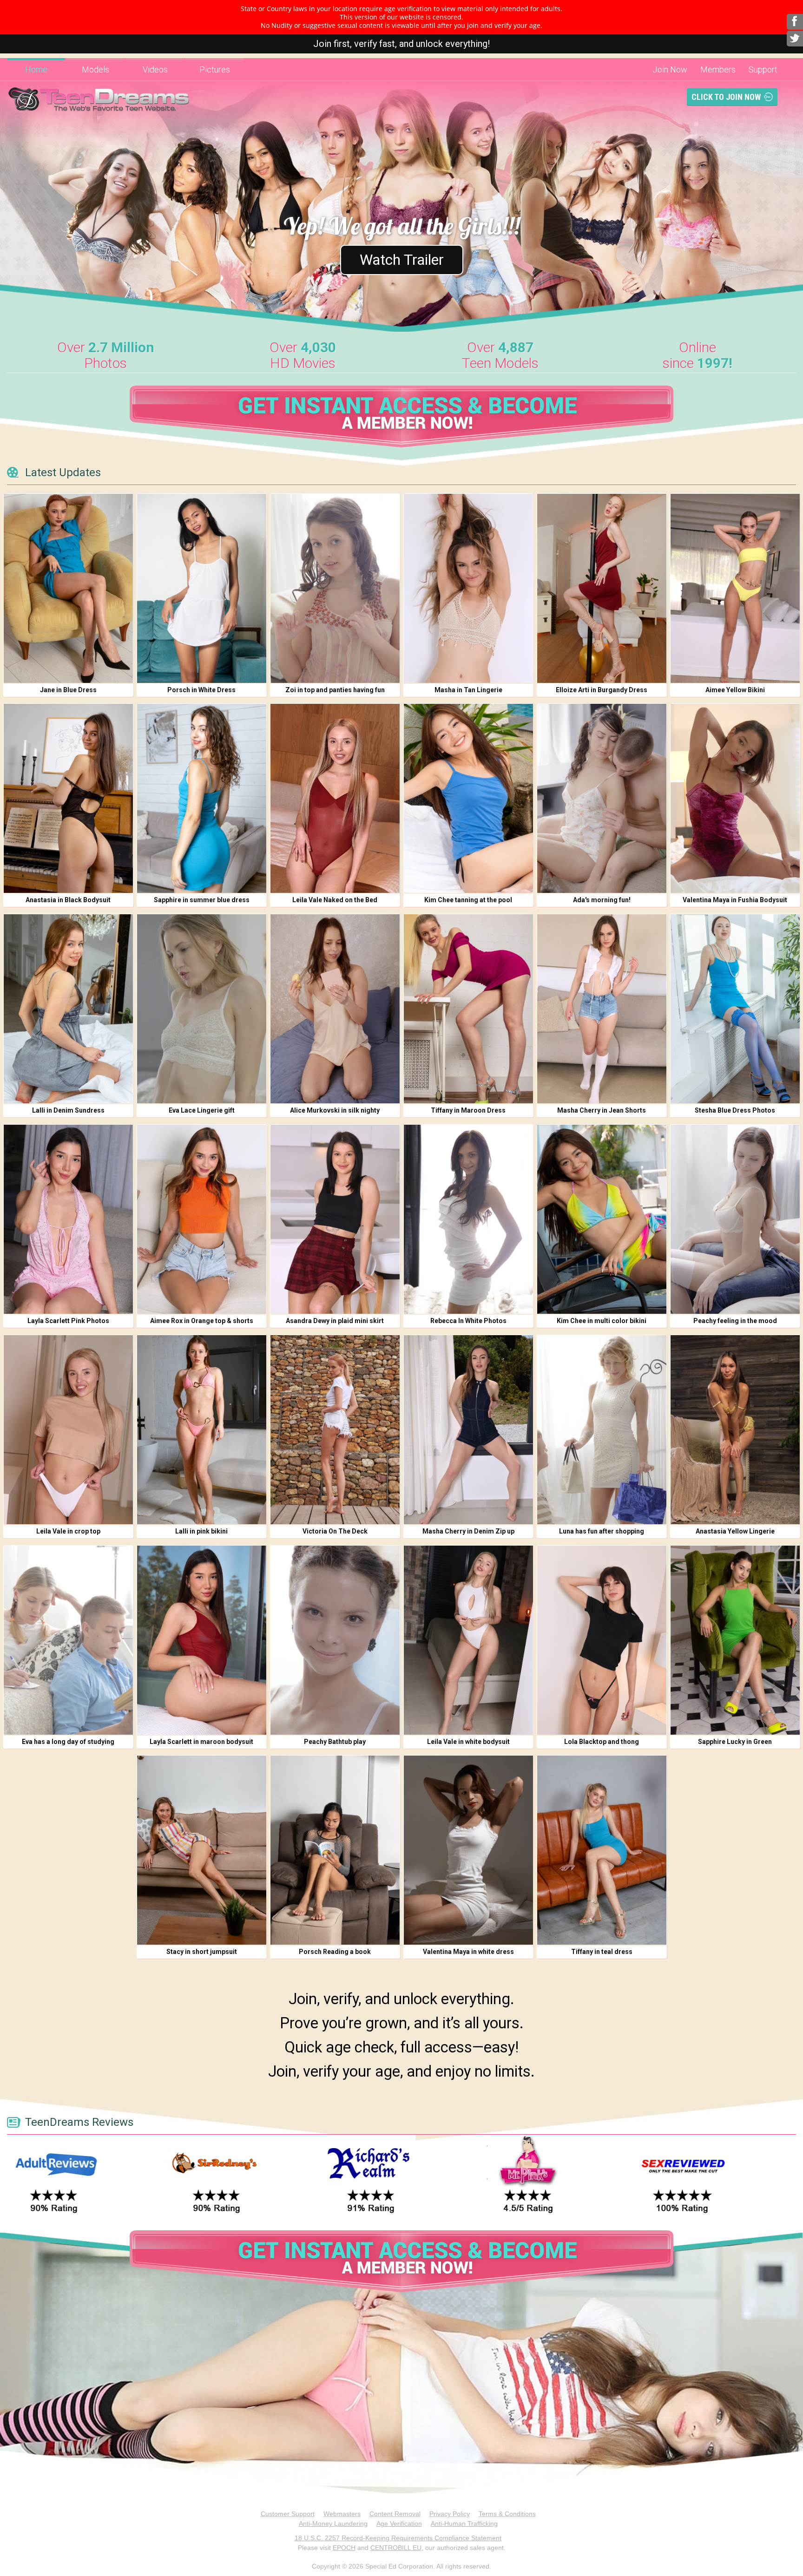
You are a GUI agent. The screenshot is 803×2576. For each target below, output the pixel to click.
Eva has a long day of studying (68, 1742)
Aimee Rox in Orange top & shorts (202, 1321)
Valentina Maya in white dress (468, 1952)
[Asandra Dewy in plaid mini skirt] (335, 1219)
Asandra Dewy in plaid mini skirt (335, 1321)
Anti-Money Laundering (333, 2524)
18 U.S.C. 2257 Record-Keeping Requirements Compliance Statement (398, 2538)
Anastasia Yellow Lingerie (735, 1531)
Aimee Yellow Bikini (735, 690)
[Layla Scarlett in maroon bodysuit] (202, 1640)
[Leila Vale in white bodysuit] (468, 1640)
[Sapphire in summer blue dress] (202, 798)
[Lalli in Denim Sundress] (68, 1009)
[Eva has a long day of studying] (68, 1640)
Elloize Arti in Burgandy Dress (602, 690)
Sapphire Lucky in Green (735, 1742)
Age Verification (399, 2524)
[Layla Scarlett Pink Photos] (68, 1219)
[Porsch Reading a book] (335, 1850)
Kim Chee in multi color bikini (602, 1321)
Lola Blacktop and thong (602, 1742)
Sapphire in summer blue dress (202, 900)
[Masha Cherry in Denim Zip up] (468, 1430)
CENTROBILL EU (396, 2548)
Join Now (670, 69)
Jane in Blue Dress (68, 690)
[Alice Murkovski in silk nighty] (335, 1009)
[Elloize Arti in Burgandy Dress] (602, 588)
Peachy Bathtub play (335, 1742)
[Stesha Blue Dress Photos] (735, 1009)
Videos (155, 69)
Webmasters (342, 2514)
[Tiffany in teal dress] (602, 1850)
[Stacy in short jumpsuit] (202, 1850)
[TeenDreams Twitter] (795, 39)
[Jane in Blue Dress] (68, 588)
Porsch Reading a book (335, 1952)
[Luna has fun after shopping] (602, 1430)
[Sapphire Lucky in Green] (735, 1640)
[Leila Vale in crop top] (68, 1430)
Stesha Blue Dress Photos (735, 1110)
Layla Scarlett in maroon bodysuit (201, 1742)
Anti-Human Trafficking (464, 2524)
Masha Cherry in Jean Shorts (602, 1110)
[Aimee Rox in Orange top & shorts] (202, 1219)
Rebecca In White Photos (468, 1321)
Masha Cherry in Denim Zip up (468, 1531)
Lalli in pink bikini (201, 1531)
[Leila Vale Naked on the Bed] (335, 798)
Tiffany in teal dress (602, 1952)
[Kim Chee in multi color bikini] (602, 1219)
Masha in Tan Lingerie (468, 690)
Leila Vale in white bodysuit (468, 1742)
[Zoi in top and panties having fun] (335, 588)
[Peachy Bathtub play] (335, 1640)
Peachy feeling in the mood (735, 1321)
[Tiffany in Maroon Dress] (468, 1009)
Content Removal (395, 2514)
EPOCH (344, 2548)
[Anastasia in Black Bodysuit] (68, 798)
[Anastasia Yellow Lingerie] (735, 1430)
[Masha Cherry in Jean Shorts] (602, 1009)
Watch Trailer (402, 260)
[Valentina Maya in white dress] (468, 1850)
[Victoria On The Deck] (335, 1430)
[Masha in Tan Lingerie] (468, 588)
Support (763, 69)
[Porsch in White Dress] (202, 588)
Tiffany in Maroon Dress (468, 1110)
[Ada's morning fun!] (602, 798)
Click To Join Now (726, 97)
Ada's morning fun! (602, 900)
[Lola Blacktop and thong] (602, 1640)
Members (718, 69)
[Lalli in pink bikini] (202, 1430)
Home (36, 69)
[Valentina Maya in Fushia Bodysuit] (735, 798)
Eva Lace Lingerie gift (202, 1110)
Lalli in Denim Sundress (68, 1110)
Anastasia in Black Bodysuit (68, 900)
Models (95, 69)
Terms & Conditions (507, 2514)
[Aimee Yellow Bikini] (735, 588)
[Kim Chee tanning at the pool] (468, 798)
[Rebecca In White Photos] (468, 1219)
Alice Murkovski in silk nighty (335, 1110)
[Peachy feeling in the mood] (735, 1219)
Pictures (215, 69)
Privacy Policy (450, 2514)
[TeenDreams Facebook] (795, 22)
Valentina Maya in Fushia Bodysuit (735, 900)
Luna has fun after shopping (602, 1531)
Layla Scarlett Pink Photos (68, 1321)
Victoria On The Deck (335, 1531)
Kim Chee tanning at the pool (468, 900)
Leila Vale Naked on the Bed (335, 900)
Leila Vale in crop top (68, 1531)
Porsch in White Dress (201, 690)
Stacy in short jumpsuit (202, 1952)
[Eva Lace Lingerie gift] (202, 1009)
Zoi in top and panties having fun (335, 690)
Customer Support (288, 2514)
